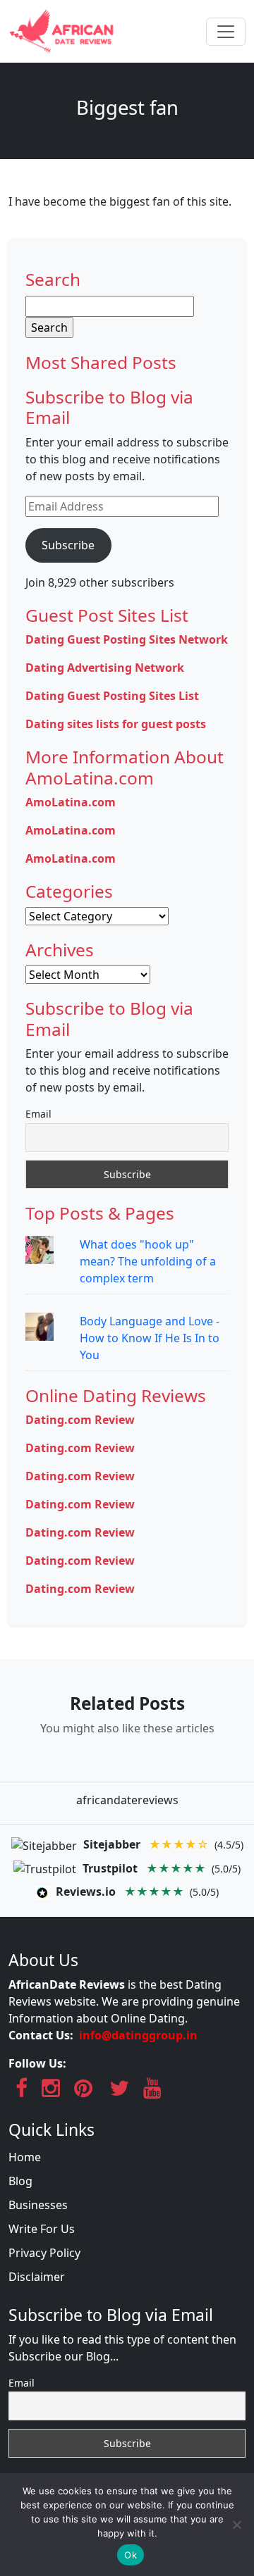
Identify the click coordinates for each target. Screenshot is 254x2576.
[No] (236, 2525)
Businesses (38, 2205)
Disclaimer (37, 2277)
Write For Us (42, 2229)
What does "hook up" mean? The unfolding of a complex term (148, 1261)
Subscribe (68, 545)
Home (25, 2157)
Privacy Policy (44, 2253)
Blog (20, 2181)
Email (38, 1114)
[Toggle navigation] (226, 32)
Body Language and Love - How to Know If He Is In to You (150, 1338)
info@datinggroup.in (138, 2035)
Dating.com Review (80, 1420)
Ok (131, 2555)
